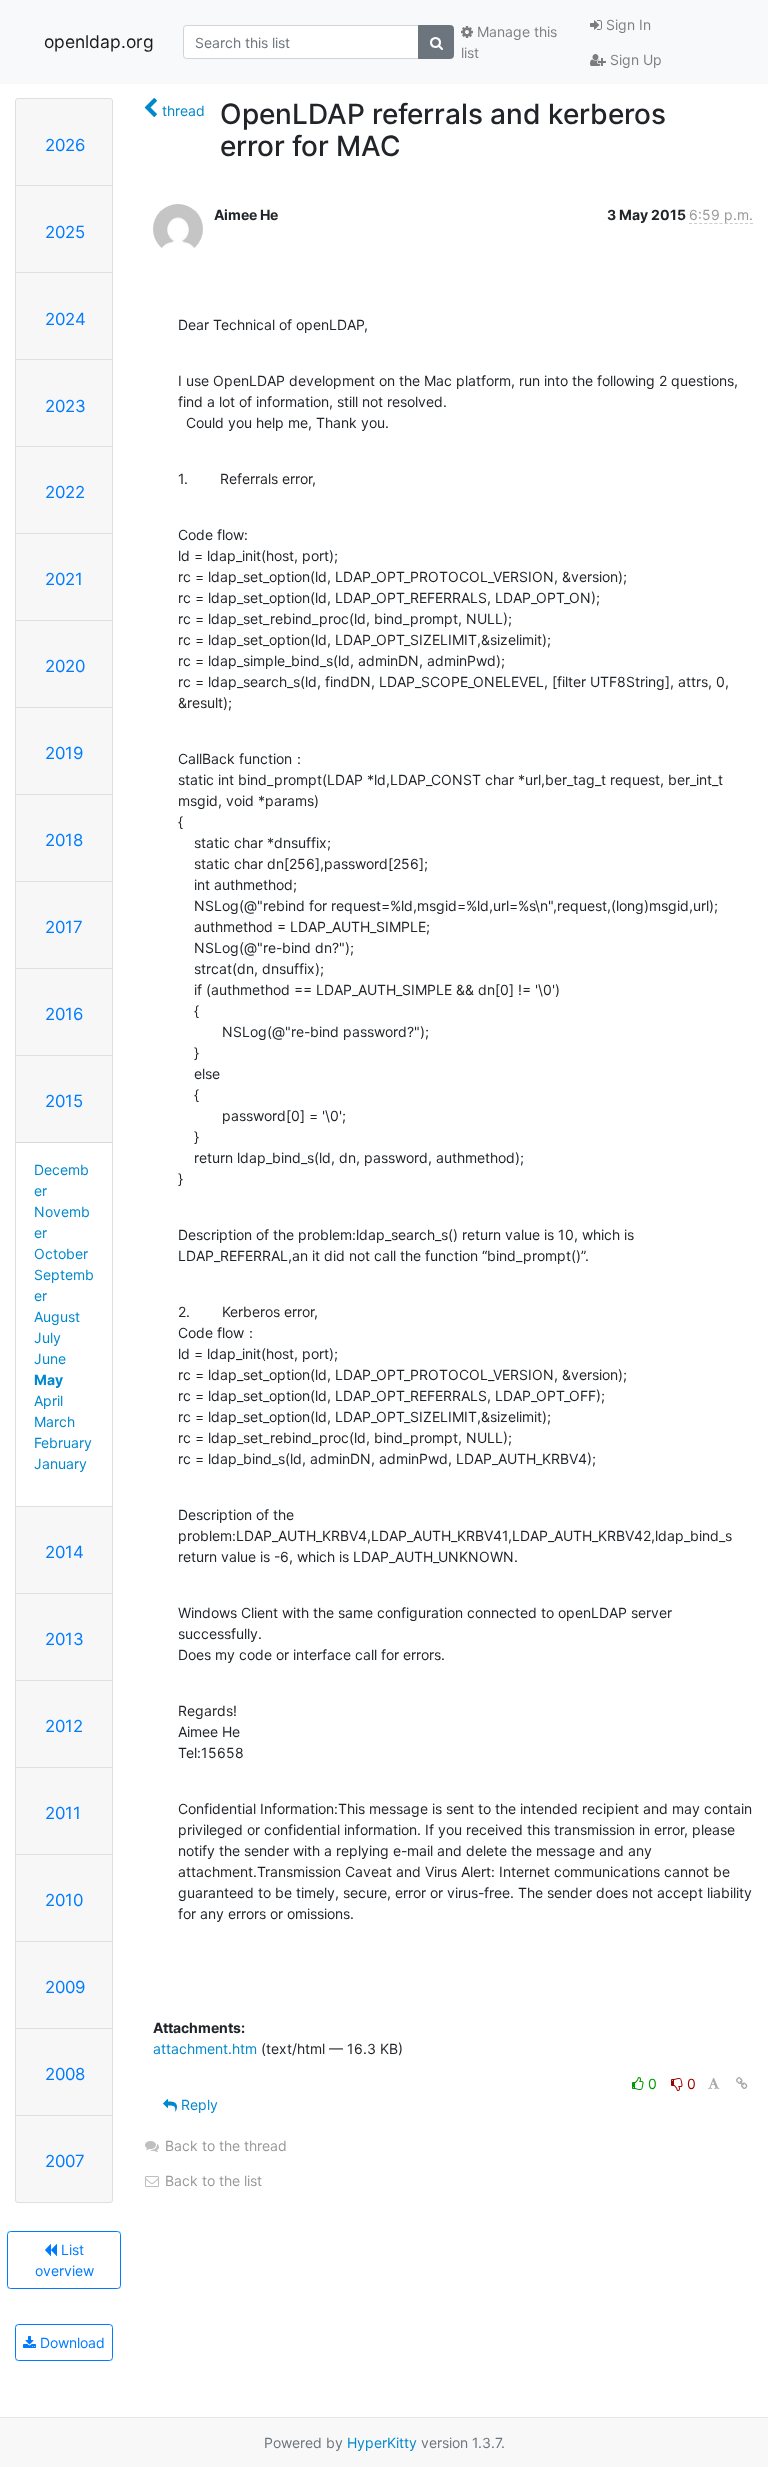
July (47, 1337)
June (50, 1358)
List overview (64, 2260)
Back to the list (211, 2180)
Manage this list (509, 42)
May (48, 1379)
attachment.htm (205, 2048)
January (60, 1463)
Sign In (626, 24)
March (54, 1421)
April (48, 1400)
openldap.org (99, 41)
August (57, 1316)
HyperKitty (382, 2442)
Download (70, 2342)
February (63, 1442)
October (61, 1253)
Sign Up (634, 59)
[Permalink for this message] (742, 2083)
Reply (197, 2104)
